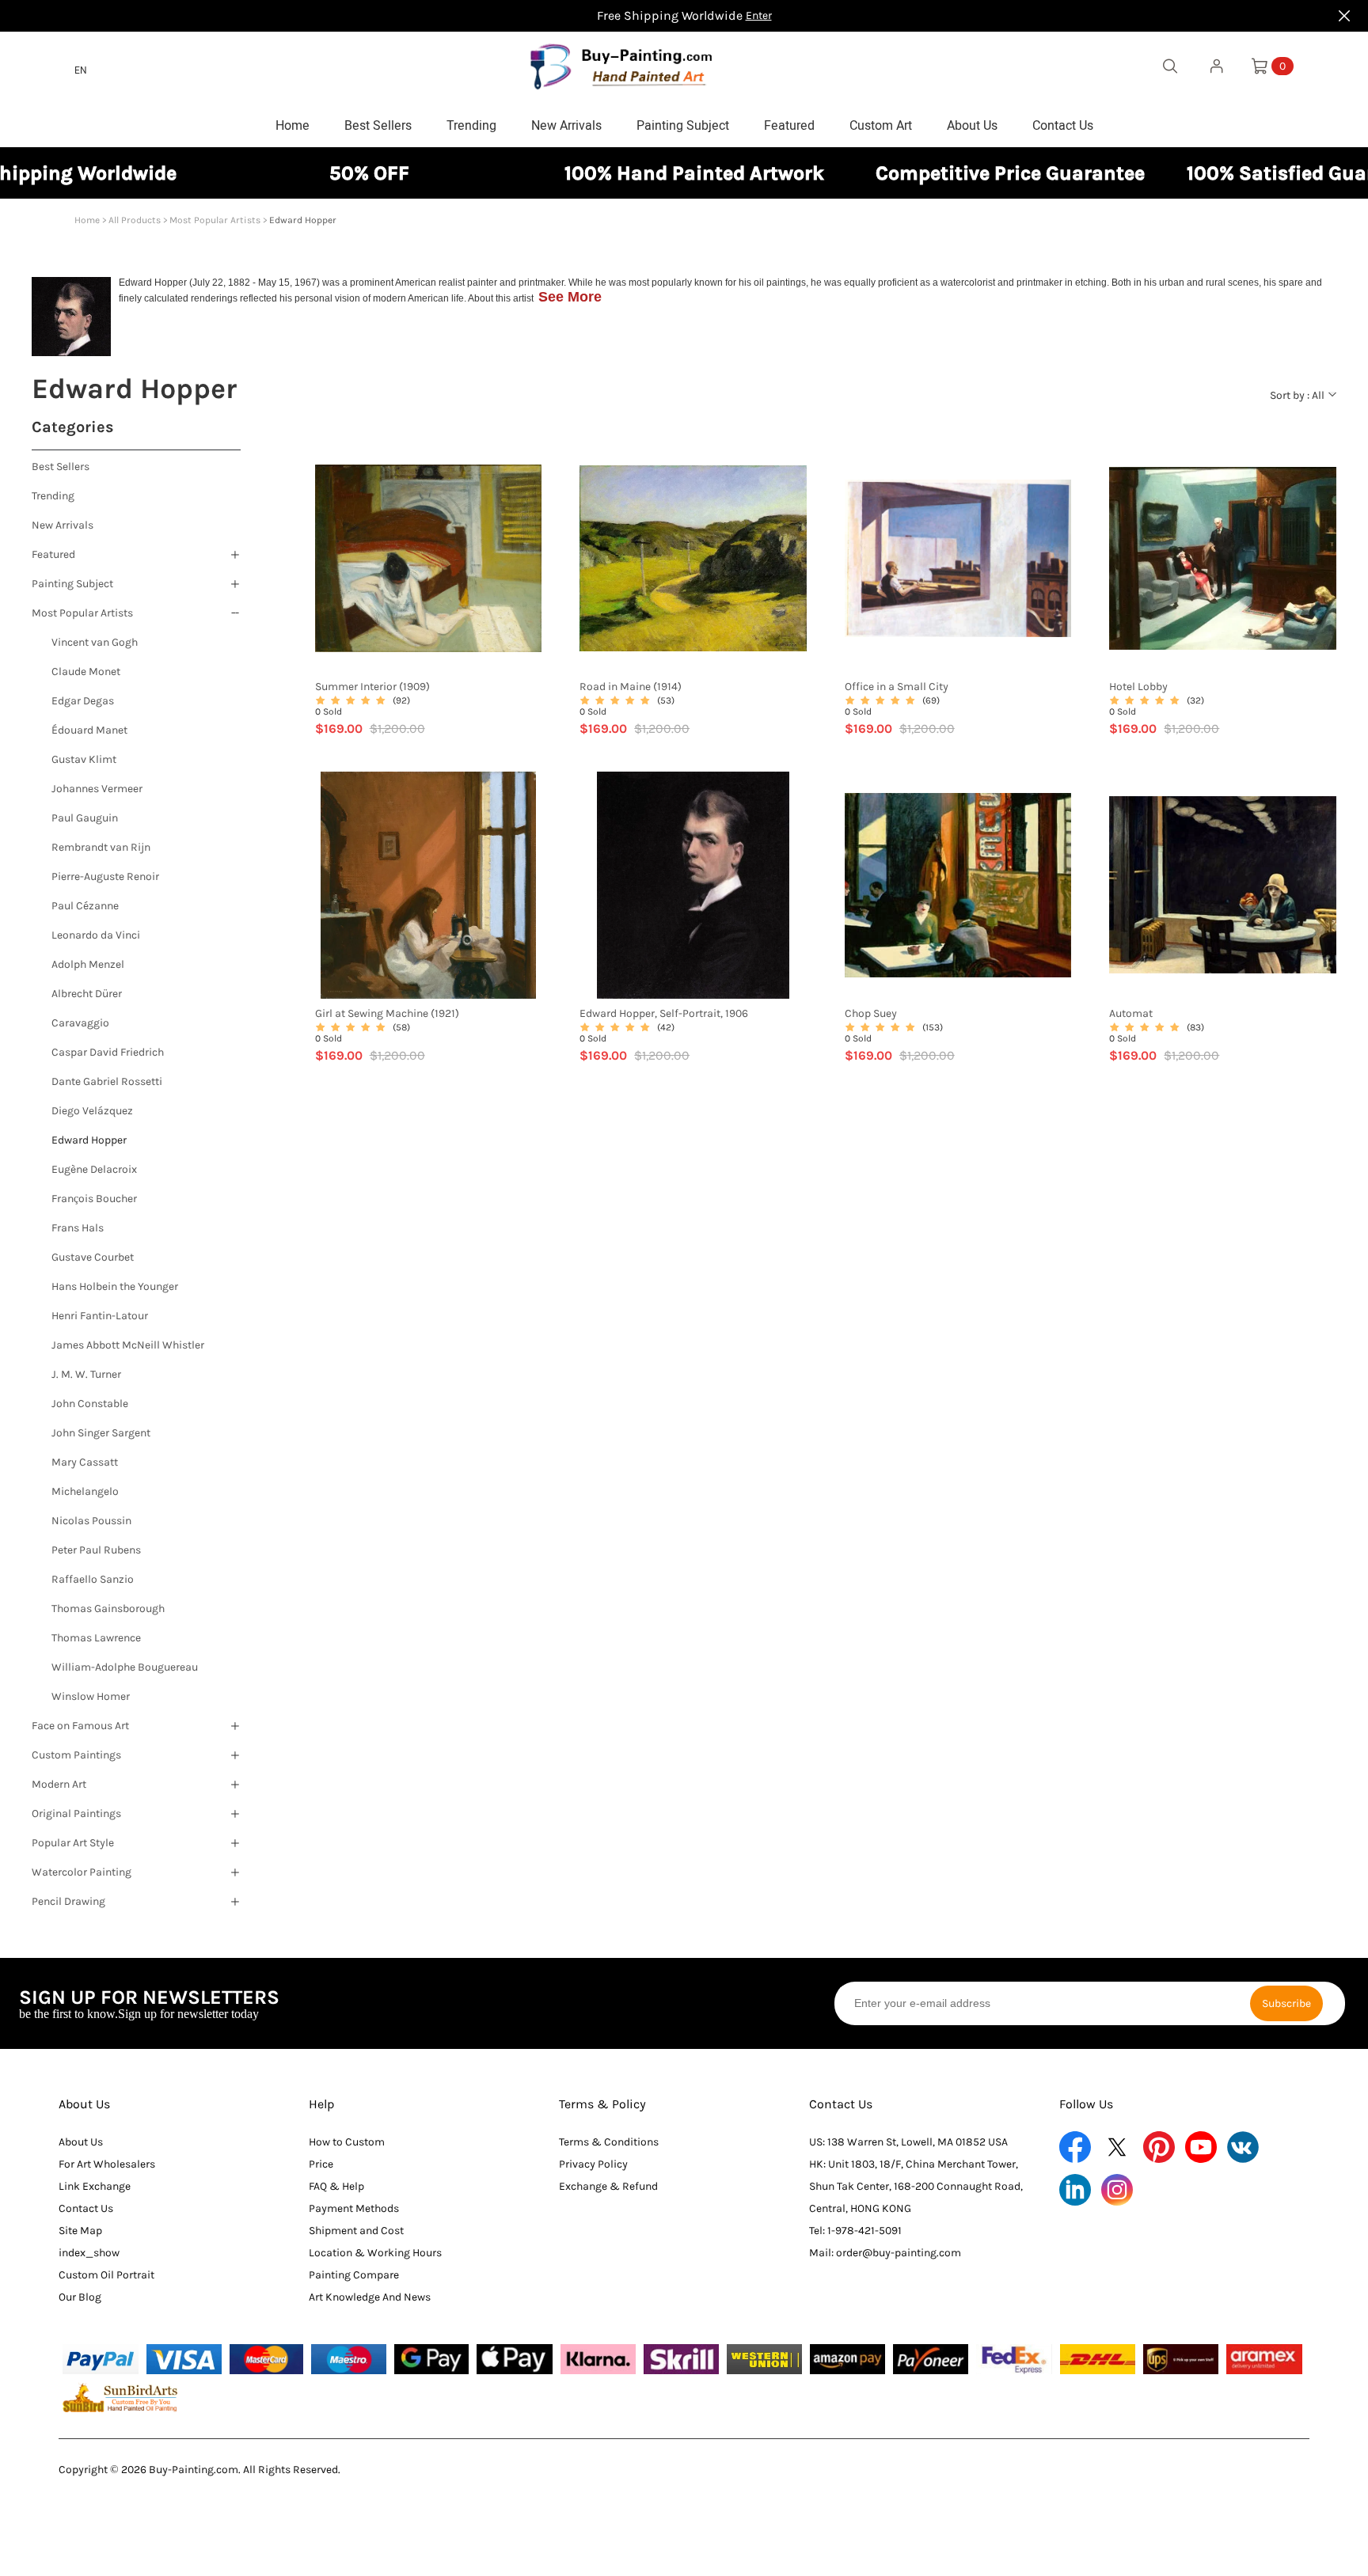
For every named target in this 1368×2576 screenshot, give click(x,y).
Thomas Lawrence (96, 1638)
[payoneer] (931, 2359)
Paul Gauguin (85, 818)
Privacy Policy (593, 2164)
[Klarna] (598, 2359)
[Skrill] (681, 2359)
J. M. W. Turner (86, 1374)
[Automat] (1223, 885)
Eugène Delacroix (94, 1169)
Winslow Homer (91, 1696)
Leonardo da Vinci (96, 935)
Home (87, 220)
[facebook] (1075, 2147)
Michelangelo (85, 1491)
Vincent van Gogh (95, 642)
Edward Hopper (89, 1140)
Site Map (80, 2231)
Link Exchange (95, 2186)
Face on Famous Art (80, 1726)
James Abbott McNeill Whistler (128, 1345)
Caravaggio (80, 1023)
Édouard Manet (89, 730)
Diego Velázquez (92, 1111)
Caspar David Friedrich (108, 1052)
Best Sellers (61, 467)
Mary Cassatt (85, 1462)
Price (321, 2164)
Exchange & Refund (608, 2186)
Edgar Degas (83, 701)
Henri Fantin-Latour (100, 1316)
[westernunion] (764, 2359)
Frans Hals (78, 1228)
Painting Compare (354, 2275)
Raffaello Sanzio (93, 1579)
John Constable (90, 1404)
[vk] (1243, 2147)
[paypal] (100, 2359)
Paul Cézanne (85, 906)
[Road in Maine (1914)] (693, 558)
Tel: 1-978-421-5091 (855, 2231)
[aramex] (1264, 2359)
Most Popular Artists (215, 220)
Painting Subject (72, 584)
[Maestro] (348, 2359)
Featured (53, 554)
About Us (84, 2104)
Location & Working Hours (375, 2253)
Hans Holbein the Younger (115, 1286)
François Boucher (94, 1199)
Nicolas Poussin (91, 1521)
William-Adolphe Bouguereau (125, 1667)
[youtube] (1201, 2147)
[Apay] (514, 2359)
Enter (759, 15)
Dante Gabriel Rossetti (107, 1081)
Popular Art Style (73, 1843)
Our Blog (80, 2297)
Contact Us (86, 2208)
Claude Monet (86, 672)
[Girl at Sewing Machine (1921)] (429, 885)
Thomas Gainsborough (108, 1609)
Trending (53, 496)
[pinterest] (1159, 2147)
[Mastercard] (267, 2359)
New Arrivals (63, 525)
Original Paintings (76, 1813)
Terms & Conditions (609, 2142)
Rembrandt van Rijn (101, 847)
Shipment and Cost (356, 2231)
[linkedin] (1075, 2190)
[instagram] (1117, 2190)
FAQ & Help (336, 2186)
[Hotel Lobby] (1223, 558)
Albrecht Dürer (87, 994)
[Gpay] (432, 2359)
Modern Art (59, 1784)
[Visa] (184, 2359)
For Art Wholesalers (107, 2164)
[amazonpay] (847, 2359)
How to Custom (347, 2142)
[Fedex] (1014, 2359)
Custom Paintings (76, 1755)
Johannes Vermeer (97, 789)
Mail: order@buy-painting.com (885, 2253)
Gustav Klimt (84, 759)
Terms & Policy (602, 2104)
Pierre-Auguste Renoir (105, 876)
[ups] (1181, 2359)
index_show (89, 2253)
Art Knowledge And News (370, 2297)
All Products (135, 220)
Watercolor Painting (82, 1872)
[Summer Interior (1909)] (429, 558)
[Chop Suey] (958, 885)
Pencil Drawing (68, 1901)
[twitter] (1117, 2147)
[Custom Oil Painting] (120, 2397)
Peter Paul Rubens (96, 1550)
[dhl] (1098, 2359)
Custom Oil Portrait (106, 2275)
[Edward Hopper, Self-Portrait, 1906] (693, 885)
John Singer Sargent (101, 1433)
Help (322, 2104)
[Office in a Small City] (958, 558)
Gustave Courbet (93, 1257)
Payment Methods (354, 2208)
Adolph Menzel (88, 964)
